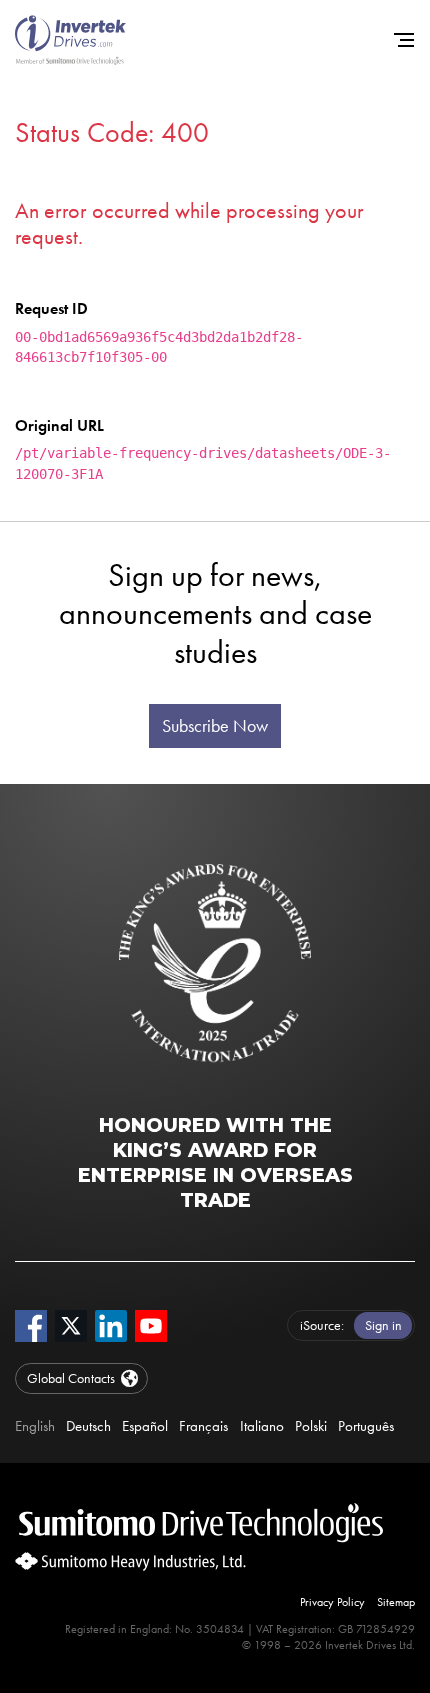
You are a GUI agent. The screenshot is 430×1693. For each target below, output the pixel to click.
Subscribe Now (215, 726)
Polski (311, 1426)
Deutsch (88, 1426)
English (35, 1426)
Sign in (383, 1325)
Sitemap (396, 1602)
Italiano (262, 1426)
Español (145, 1426)
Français (203, 1426)
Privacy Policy (332, 1602)
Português (366, 1426)
